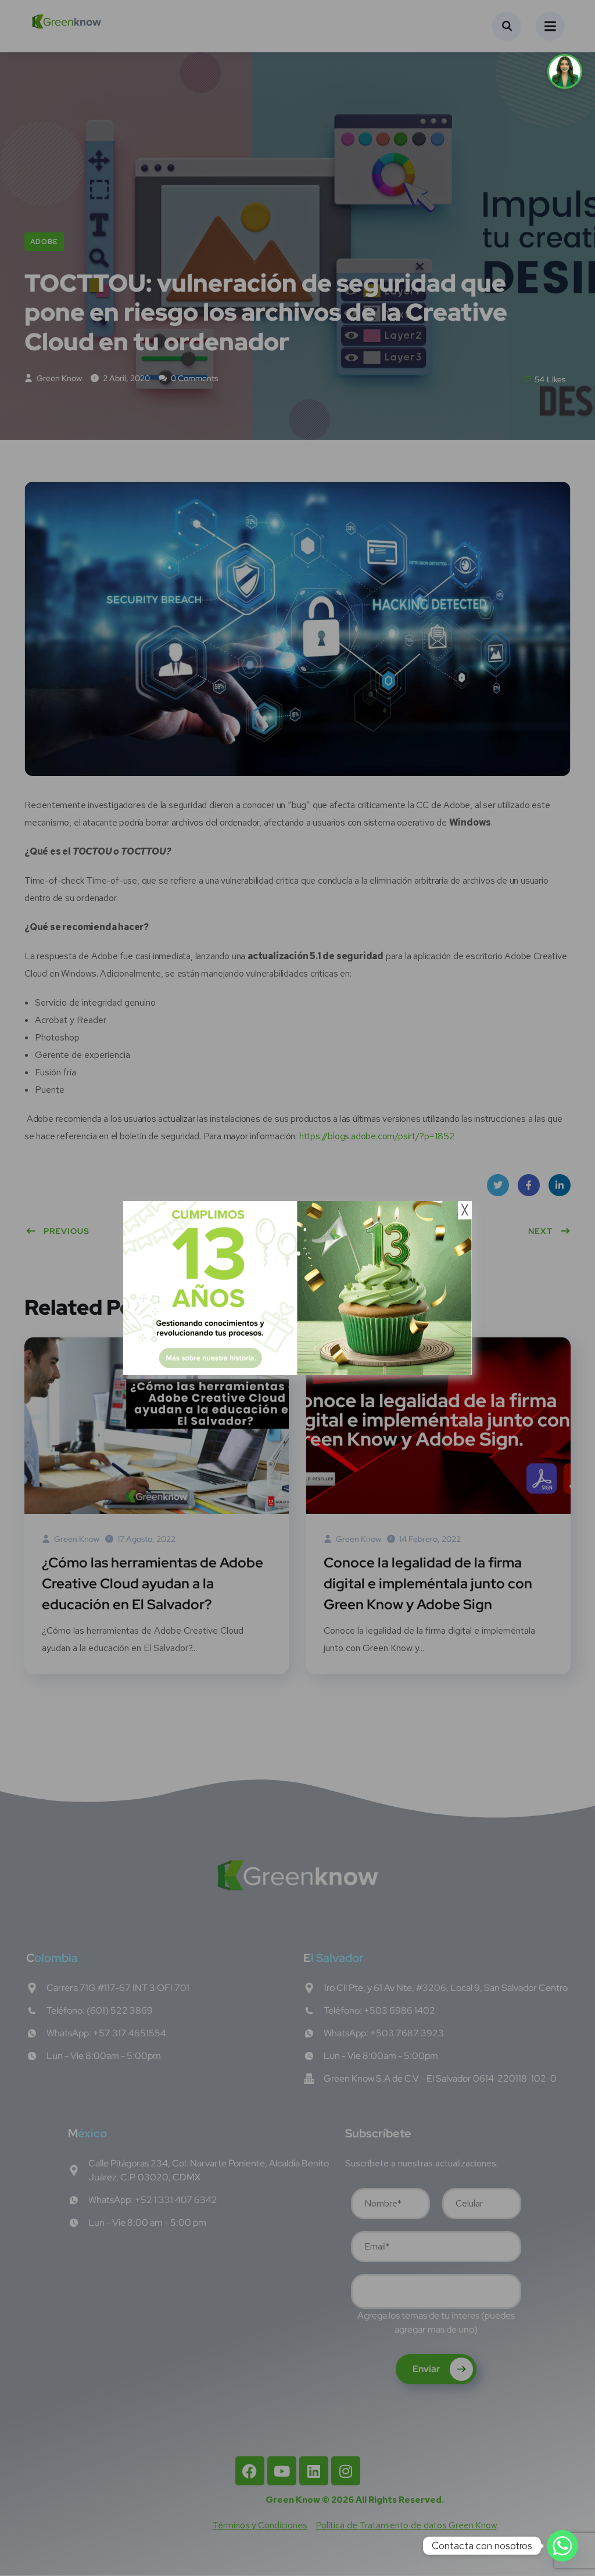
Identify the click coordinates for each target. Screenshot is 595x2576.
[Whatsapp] (562, 2546)
